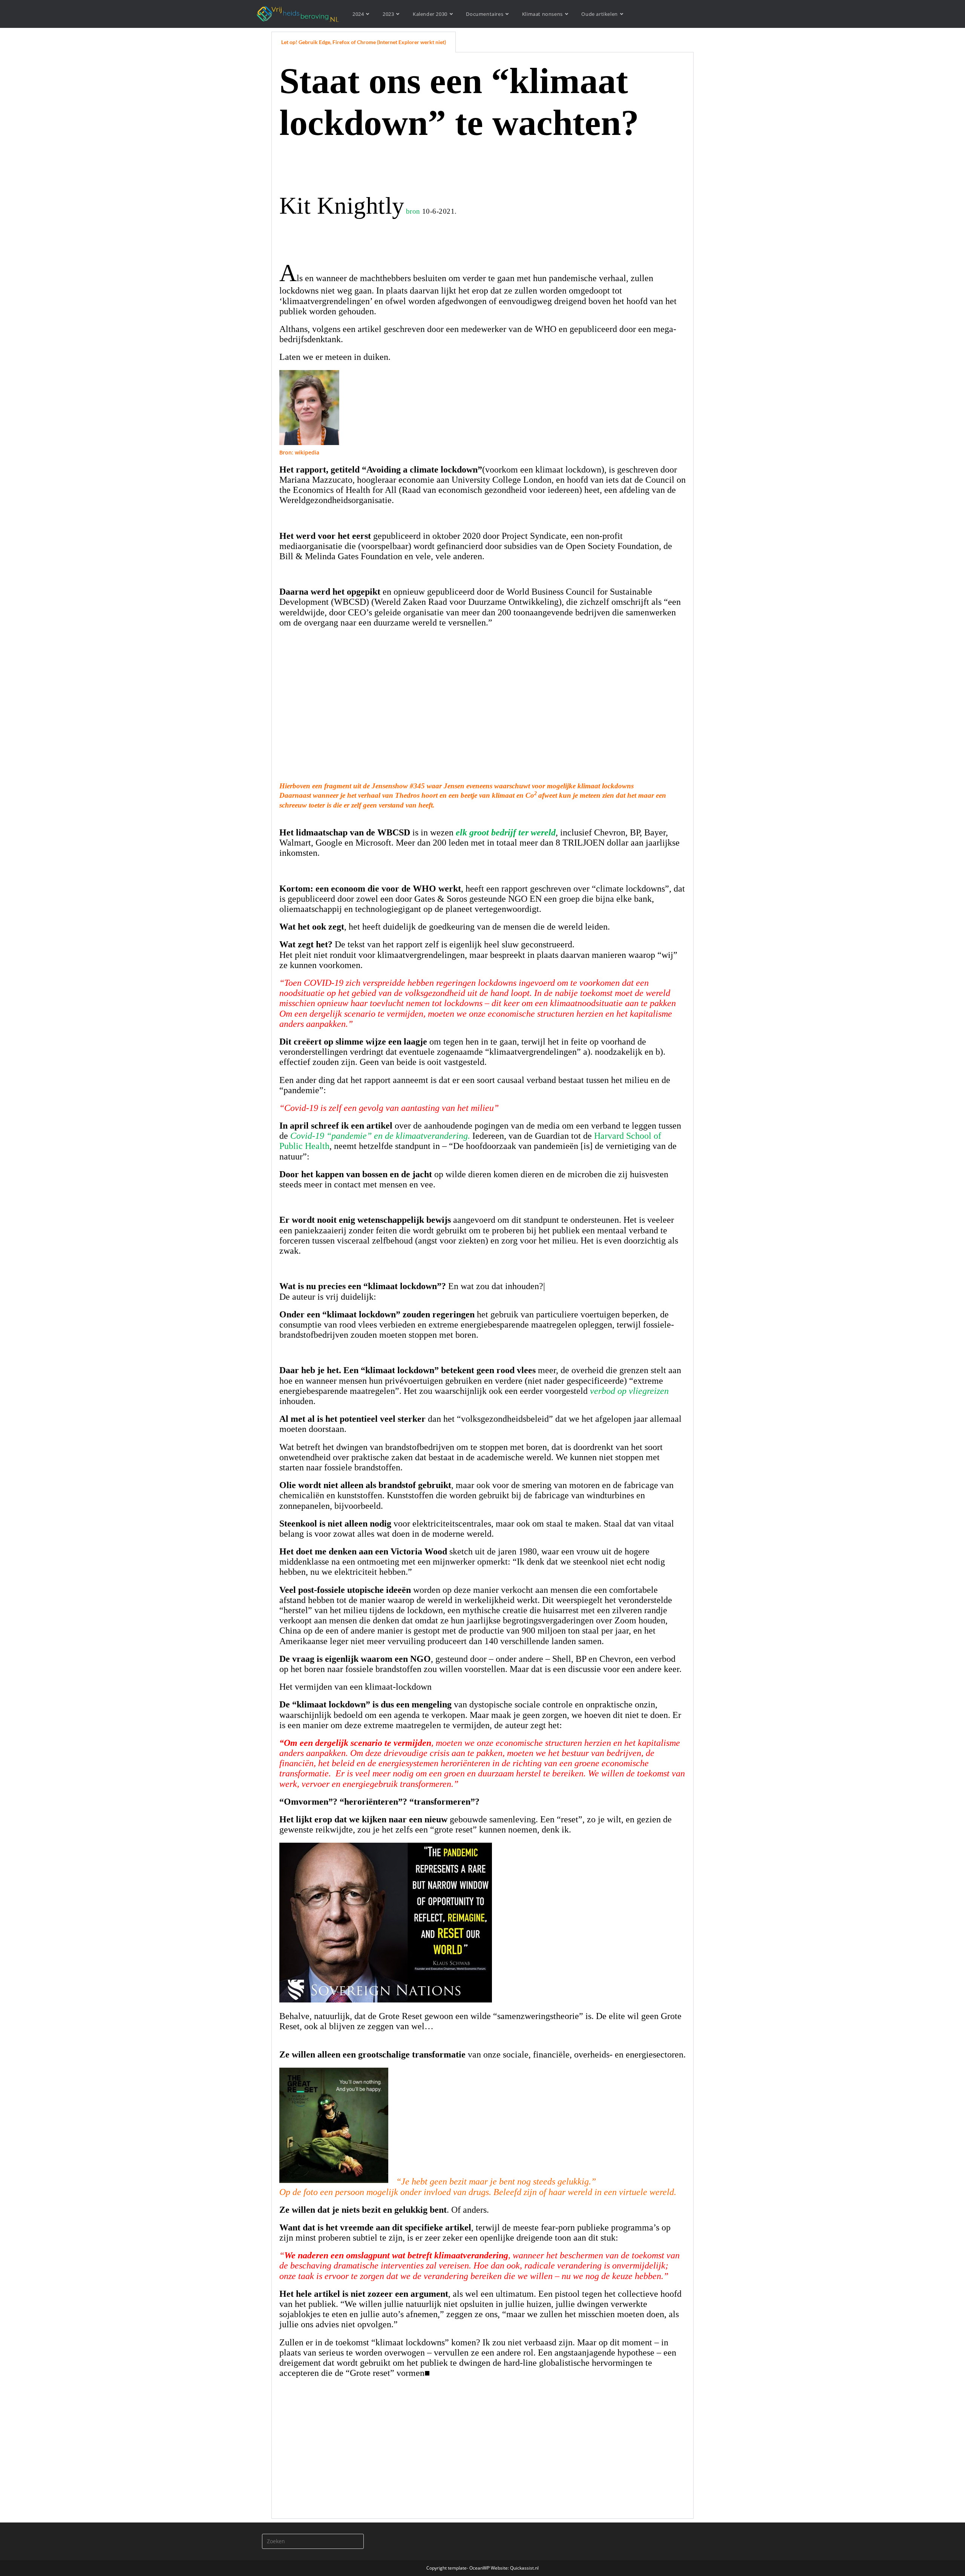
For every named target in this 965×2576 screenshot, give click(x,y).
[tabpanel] (482, 1286)
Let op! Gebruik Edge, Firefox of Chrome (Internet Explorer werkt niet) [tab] (364, 42)
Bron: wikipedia (299, 452)
